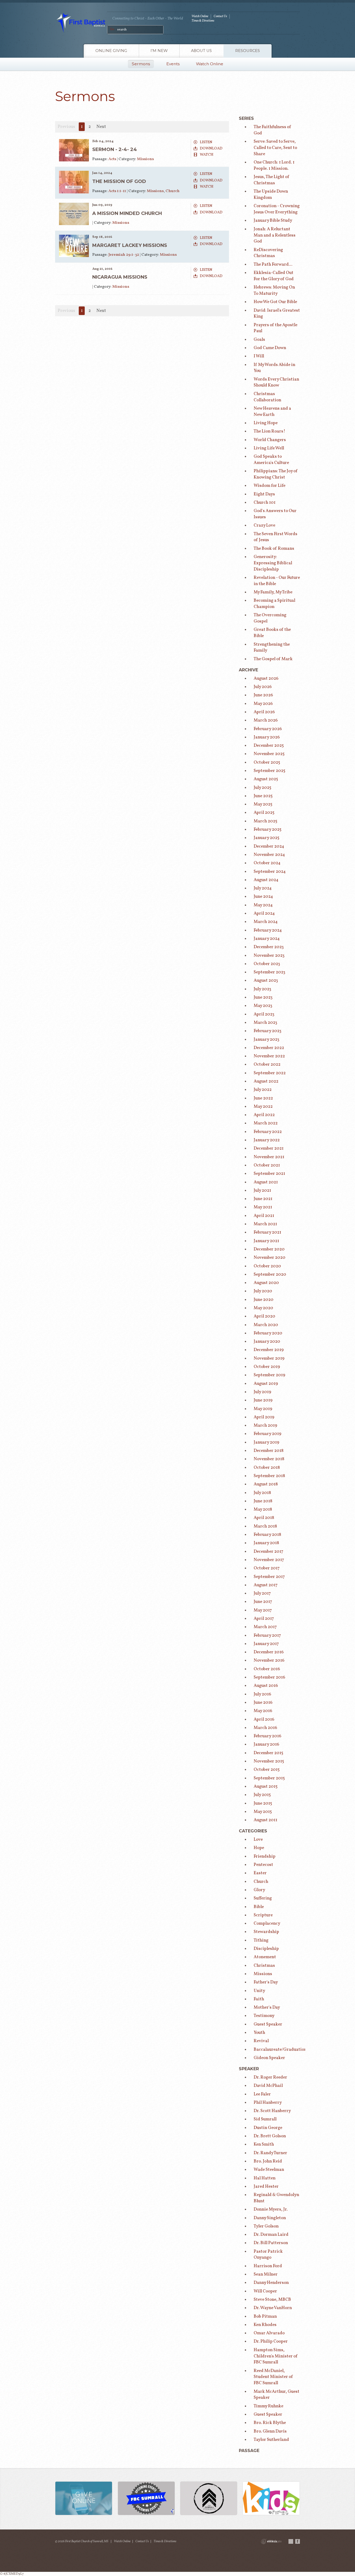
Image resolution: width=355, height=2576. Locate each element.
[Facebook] (298, 2541)
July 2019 (262, 1392)
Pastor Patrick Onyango (268, 2255)
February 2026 (268, 729)
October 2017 (267, 1568)
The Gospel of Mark (273, 659)
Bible (259, 1907)
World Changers (270, 440)
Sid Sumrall (265, 2119)
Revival (261, 2041)
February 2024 (268, 930)
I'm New (159, 51)
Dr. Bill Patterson (271, 2243)
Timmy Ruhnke (268, 2406)
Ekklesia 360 (271, 2541)
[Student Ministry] (209, 2499)
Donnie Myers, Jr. (271, 2209)
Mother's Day (267, 2007)
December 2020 (269, 1249)
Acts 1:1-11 (117, 191)
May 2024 (263, 905)
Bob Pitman (265, 2316)
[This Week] (146, 2499)
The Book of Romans (274, 549)
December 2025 (269, 746)
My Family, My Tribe (273, 592)
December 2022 (269, 1048)
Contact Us (220, 16)
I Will (259, 356)
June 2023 (263, 997)
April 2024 (264, 913)
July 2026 (263, 687)
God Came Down (270, 348)
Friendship (265, 1856)
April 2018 (264, 1518)
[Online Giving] (84, 2499)
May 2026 (263, 704)
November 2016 (269, 1660)
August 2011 (265, 1820)
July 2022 (263, 1090)
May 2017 (263, 1610)
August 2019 (266, 1384)
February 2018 (267, 1535)
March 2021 (265, 1224)
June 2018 (263, 1501)
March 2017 (265, 1627)
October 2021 (267, 1165)
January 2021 (266, 1241)
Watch (207, 155)
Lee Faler (262, 2094)
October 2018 (267, 1468)
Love (258, 1840)
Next (101, 127)
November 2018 (269, 1459)
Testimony (264, 2016)
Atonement (265, 1957)
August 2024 (266, 880)
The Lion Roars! (269, 431)
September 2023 (269, 972)
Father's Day (266, 1982)
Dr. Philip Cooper (271, 2341)
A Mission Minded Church (127, 213)
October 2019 (267, 1367)
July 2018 (262, 1493)
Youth (259, 2033)
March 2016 (265, 1728)
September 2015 (269, 1778)
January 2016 (266, 1744)
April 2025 (264, 813)
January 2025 (267, 838)
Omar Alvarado (269, 2333)
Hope (259, 1848)
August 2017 (266, 1585)
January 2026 (267, 737)
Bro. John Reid (268, 2161)
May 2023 (263, 1006)
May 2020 (263, 1308)
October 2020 (267, 1266)
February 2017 (267, 1636)
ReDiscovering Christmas (268, 253)
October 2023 (267, 964)
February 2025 (268, 830)
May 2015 (263, 1812)
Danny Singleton (270, 2218)
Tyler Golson (266, 2226)
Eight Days (264, 494)
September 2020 (270, 1274)
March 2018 (265, 1526)
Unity (259, 1991)
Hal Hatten (265, 2178)
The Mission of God (119, 181)
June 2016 (263, 1703)
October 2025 (267, 762)
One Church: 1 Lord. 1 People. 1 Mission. (274, 165)
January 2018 (266, 1543)
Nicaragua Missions (120, 277)
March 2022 (266, 1123)
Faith (259, 1999)
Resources (248, 51)
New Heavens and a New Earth (272, 412)
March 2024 (266, 922)
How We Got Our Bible (275, 302)
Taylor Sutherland (271, 2440)
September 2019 (269, 1375)
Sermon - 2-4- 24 (115, 149)
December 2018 (269, 1451)
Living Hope (266, 423)
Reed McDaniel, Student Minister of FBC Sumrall (273, 2377)
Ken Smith (264, 2144)
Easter (260, 1873)
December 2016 (269, 1652)
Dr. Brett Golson (270, 2136)
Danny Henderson (271, 2283)
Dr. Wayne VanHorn (273, 2308)
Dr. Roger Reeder (270, 2077)
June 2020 (264, 1300)
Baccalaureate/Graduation (280, 2050)
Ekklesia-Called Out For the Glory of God (274, 276)
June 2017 (263, 1602)
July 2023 (262, 989)
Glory (259, 1890)
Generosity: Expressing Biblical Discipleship (273, 563)
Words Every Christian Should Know (276, 382)
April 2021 (264, 1216)
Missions (145, 159)
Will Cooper (265, 2291)
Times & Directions (203, 21)
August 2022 (266, 1081)
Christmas (264, 1966)
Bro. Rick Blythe (270, 2423)
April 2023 (264, 1014)
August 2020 (266, 1283)
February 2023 (268, 1031)
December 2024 (269, 846)
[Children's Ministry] (271, 2499)
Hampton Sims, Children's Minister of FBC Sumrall (276, 2356)
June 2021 (263, 1199)
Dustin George (268, 2128)
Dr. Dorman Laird (271, 2235)
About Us (201, 51)
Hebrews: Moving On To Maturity (274, 290)
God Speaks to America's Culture (271, 460)
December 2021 (269, 1148)
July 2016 (262, 1694)
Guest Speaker (268, 2024)
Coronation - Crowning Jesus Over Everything (277, 209)
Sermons (141, 64)
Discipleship (266, 1949)
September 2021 (269, 1174)
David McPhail (268, 2086)
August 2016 (266, 1686)
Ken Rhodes (265, 2325)
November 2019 (269, 1358)
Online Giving (111, 51)
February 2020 (268, 1333)
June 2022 (263, 1098)
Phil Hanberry (268, 2103)
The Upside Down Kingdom (271, 195)
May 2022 (263, 1107)
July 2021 (262, 1191)
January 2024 (267, 939)
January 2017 (266, 1644)
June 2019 (263, 1400)
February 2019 (267, 1434)
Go (112, 29)
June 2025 (263, 796)
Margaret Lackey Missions (130, 245)
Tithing (261, 1940)
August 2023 (266, 981)
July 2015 (262, 1795)
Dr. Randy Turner (270, 2153)
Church (173, 191)
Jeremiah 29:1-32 (124, 255)
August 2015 (266, 1787)
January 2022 (267, 1140)
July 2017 (262, 1593)
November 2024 (269, 855)
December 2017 (268, 1552)
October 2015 (267, 1770)
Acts (113, 159)
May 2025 (263, 804)
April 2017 (264, 1619)
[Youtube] (291, 2541)
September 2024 (270, 872)
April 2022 (264, 1115)
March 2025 (265, 821)
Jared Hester (266, 2187)
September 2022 (270, 1073)
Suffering (263, 1898)
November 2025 (269, 754)
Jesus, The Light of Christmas (272, 180)
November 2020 (269, 1258)
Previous (66, 127)
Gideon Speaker (269, 2058)
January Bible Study (273, 221)
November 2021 (269, 1157)
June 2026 (263, 695)
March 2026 (266, 720)
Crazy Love (264, 525)
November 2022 (269, 1056)
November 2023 (269, 956)
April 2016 (264, 1719)
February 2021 (267, 1232)
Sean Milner (266, 2274)
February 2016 (267, 1736)
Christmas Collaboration (267, 397)
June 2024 (263, 897)
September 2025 (269, 771)
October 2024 (267, 863)
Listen (206, 142)
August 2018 (266, 1484)
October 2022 (267, 1064)
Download (211, 148)
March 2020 (266, 1325)
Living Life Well (269, 448)
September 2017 (269, 1577)
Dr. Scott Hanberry (272, 2111)
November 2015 (269, 1761)
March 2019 (265, 1425)
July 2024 (263, 888)
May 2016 (263, 1711)
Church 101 (265, 503)
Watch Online (200, 16)
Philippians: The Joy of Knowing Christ (276, 474)
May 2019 (263, 1409)
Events (173, 64)
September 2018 (269, 1476)
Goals (259, 340)
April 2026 (264, 712)
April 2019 (264, 1417)
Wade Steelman (269, 2170)
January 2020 (267, 1342)
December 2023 (269, 947)
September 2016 (269, 1677)
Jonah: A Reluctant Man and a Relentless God (275, 235)
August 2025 (266, 779)
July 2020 (263, 1291)
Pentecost (263, 1865)
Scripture (263, 1915)
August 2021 (266, 1182)
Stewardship (266, 1932)
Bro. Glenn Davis (270, 2431)
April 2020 (264, 1316)
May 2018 (263, 1509)
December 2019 (269, 1350)
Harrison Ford (268, 2266)
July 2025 (262, 788)
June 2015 (263, 1803)
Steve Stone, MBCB (272, 2300)
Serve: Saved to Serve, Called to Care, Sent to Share (275, 148)
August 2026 (266, 679)
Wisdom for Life (269, 486)
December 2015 (268, 1753)
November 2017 (269, 1560)
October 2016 (267, 1669)
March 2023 (265, 1023)
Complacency (267, 1923)
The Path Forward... (273, 264)
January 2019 (266, 1442)
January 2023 (267, 1040)
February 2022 (268, 1132)
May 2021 (263, 1207)
